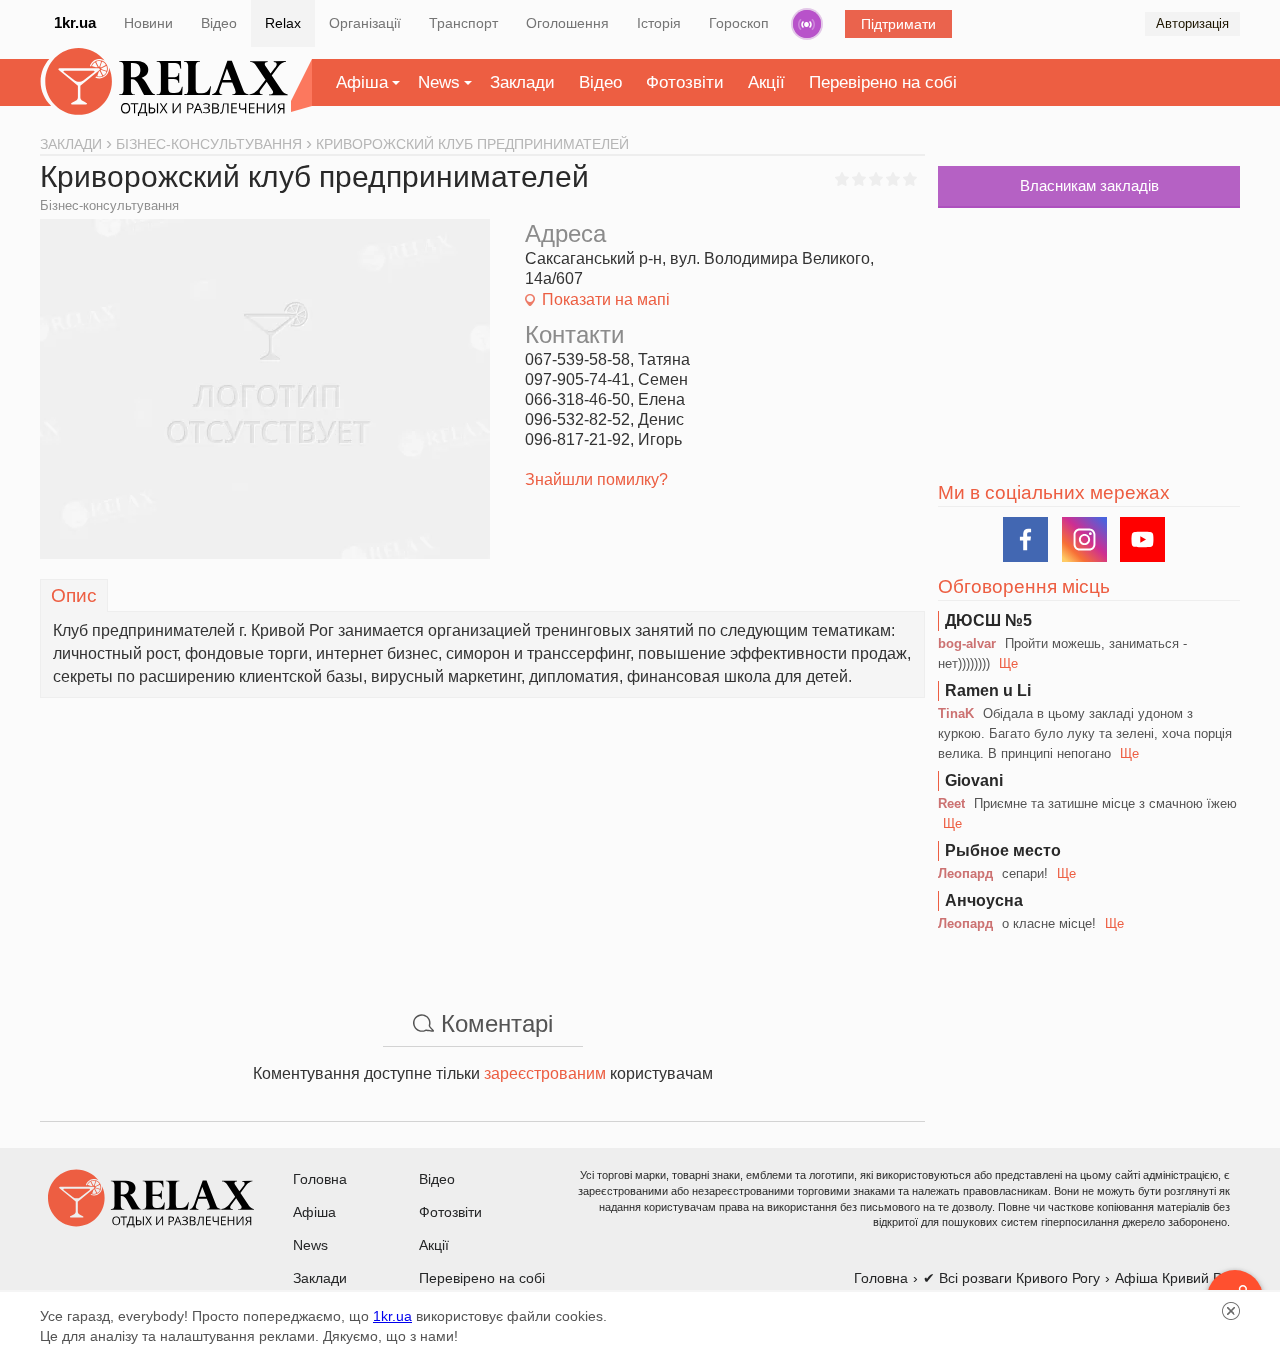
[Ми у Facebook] (1025, 539)
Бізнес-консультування (109, 205)
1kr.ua (75, 22)
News (439, 82)
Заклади (522, 82)
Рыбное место (1003, 850)
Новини (148, 23)
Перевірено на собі (883, 82)
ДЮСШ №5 (988, 620)
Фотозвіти (685, 82)
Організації (365, 23)
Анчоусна (984, 900)
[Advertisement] (482, 838)
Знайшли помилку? (596, 479)
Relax (283, 23)
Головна (320, 1179)
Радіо (807, 24)
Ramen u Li (988, 690)
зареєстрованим (545, 1073)
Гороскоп (739, 23)
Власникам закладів (1089, 185)
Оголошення (567, 23)
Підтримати (898, 24)
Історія (659, 23)
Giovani (974, 780)
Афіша (362, 82)
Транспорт (463, 23)
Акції (766, 82)
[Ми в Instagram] (1084, 539)
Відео (219, 23)
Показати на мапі (606, 299)
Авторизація (1192, 23)
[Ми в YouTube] (1142, 539)
